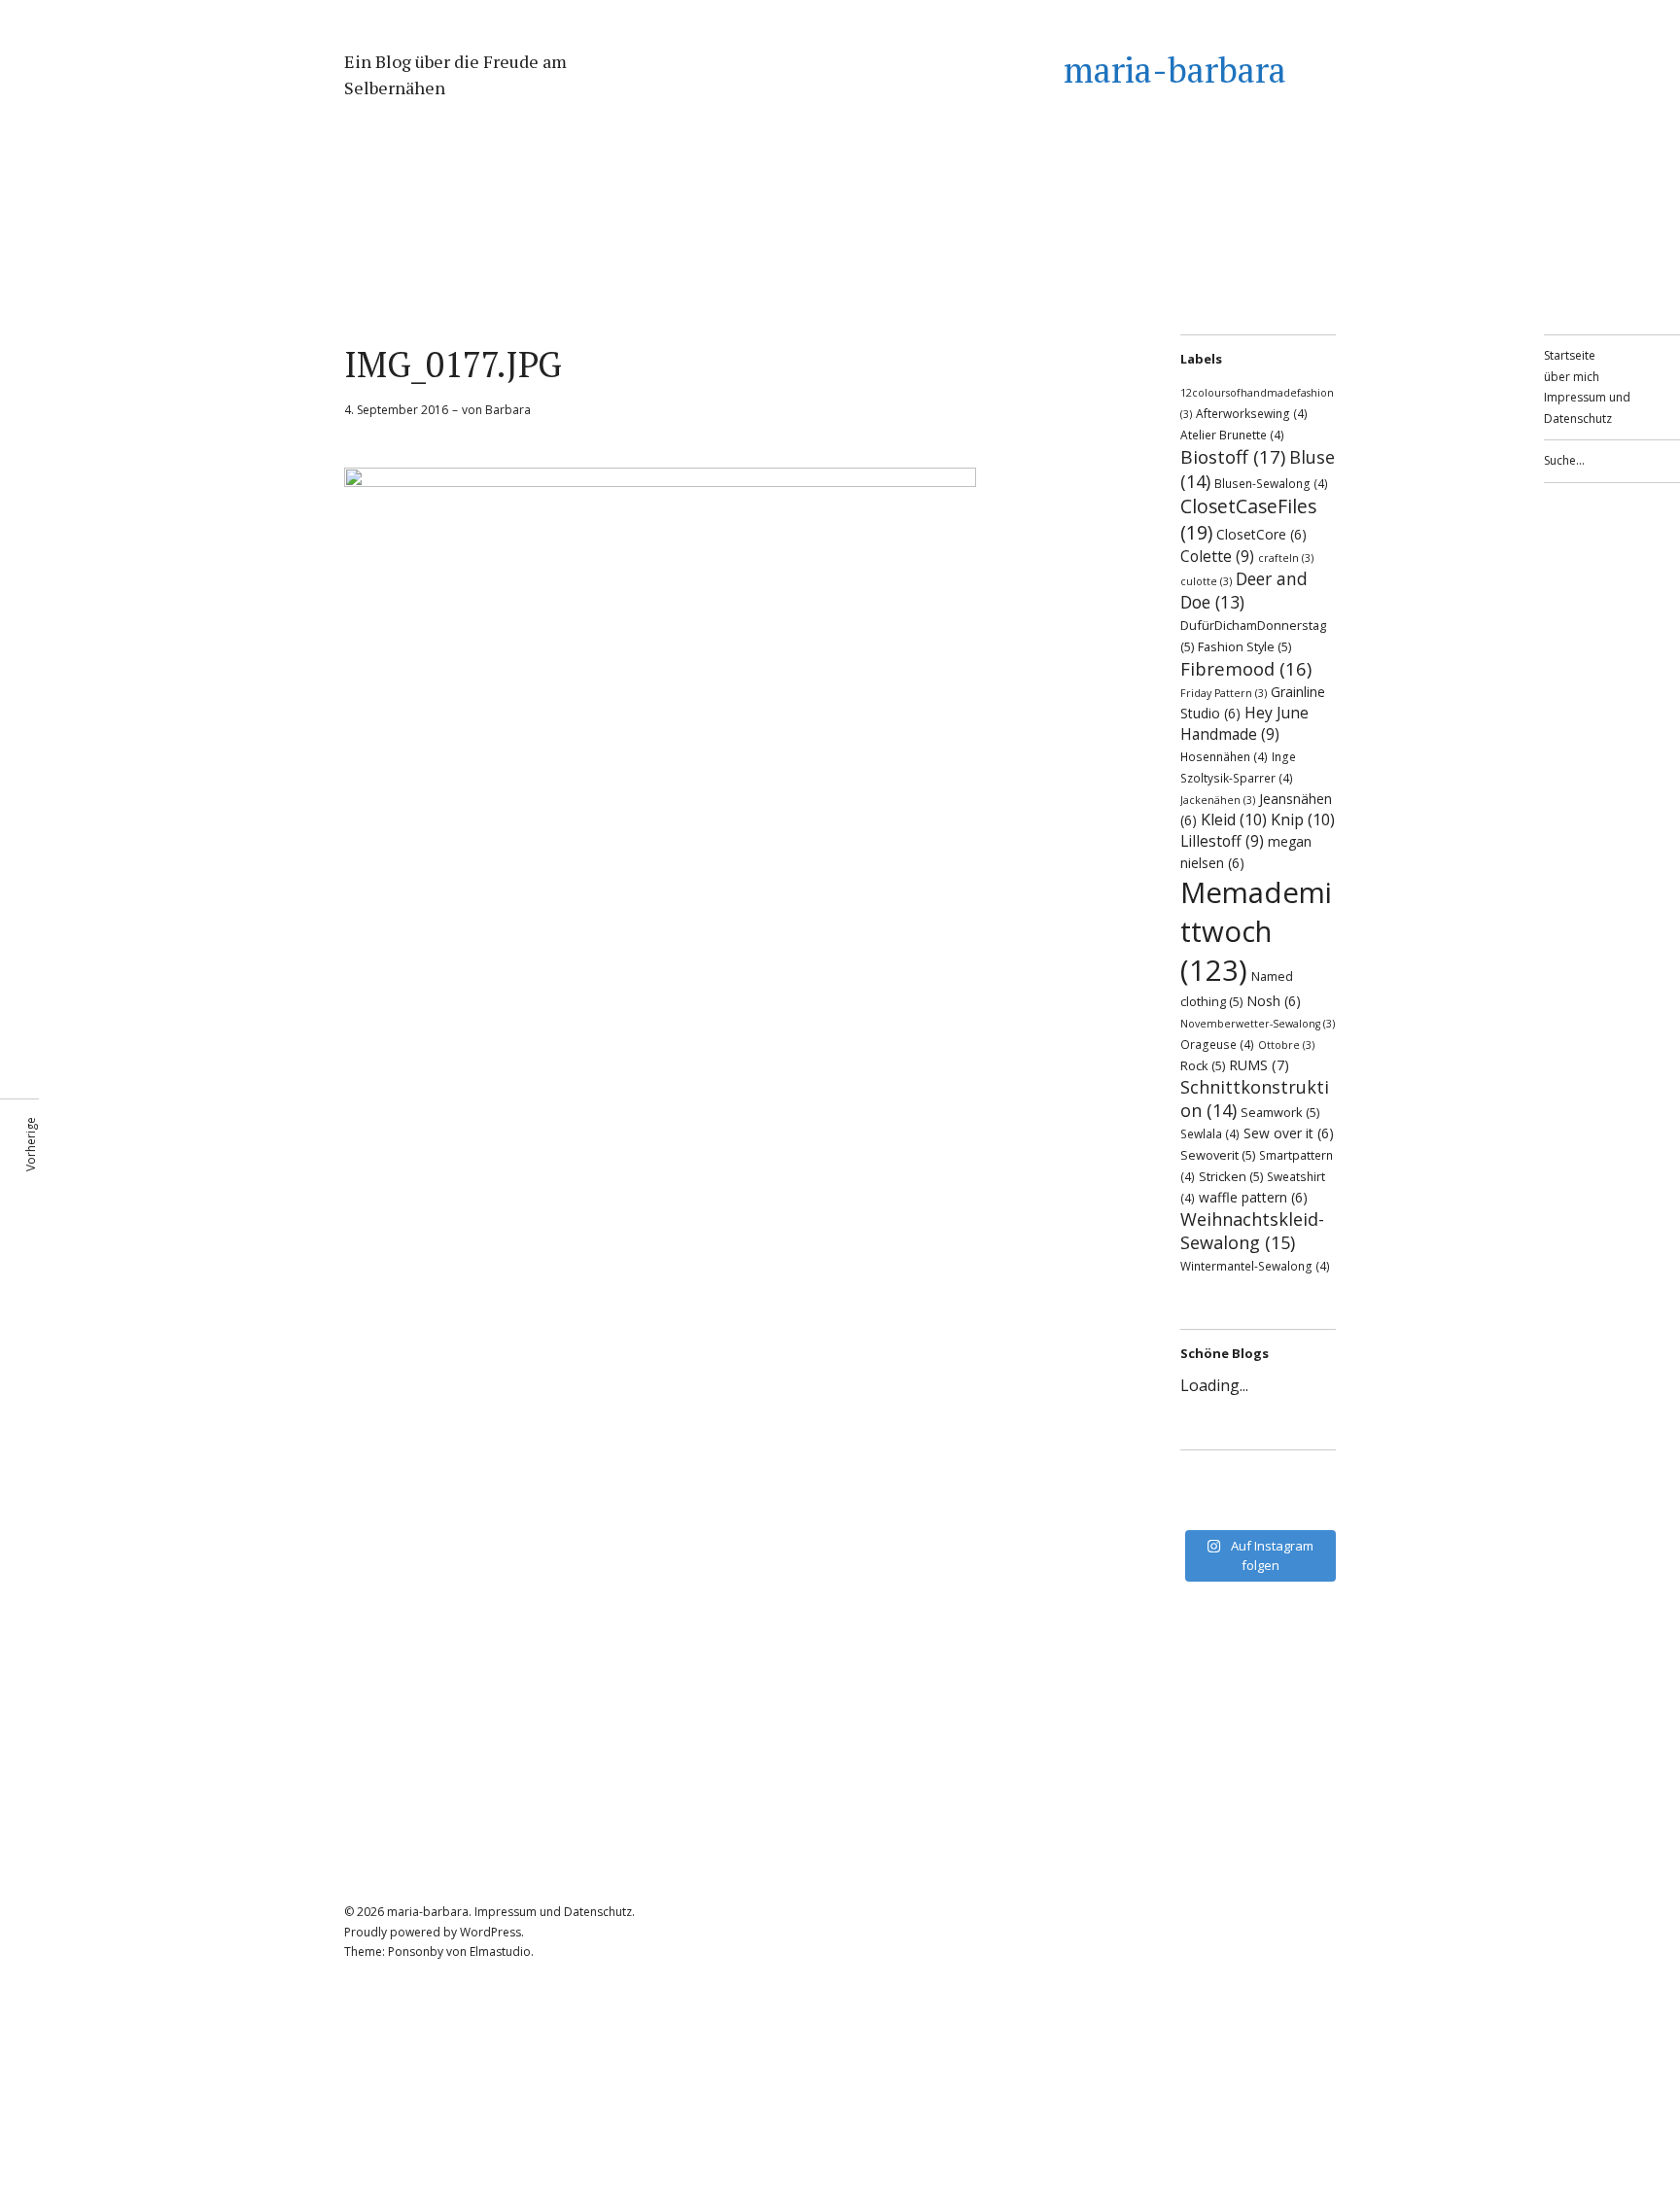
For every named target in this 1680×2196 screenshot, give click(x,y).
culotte (1206, 581)
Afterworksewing (1252, 413)
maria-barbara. (429, 1912)
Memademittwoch (1256, 931)
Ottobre (1286, 1045)
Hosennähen (1224, 756)
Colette (1217, 556)
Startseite (1570, 355)
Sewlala (1210, 1133)
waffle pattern (1253, 1197)
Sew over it (1289, 1133)
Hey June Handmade (1244, 723)
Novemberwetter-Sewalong (1258, 1024)
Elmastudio (500, 1952)
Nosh (1274, 1001)
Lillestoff (1222, 841)
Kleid (1234, 819)
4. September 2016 (396, 410)
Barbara (508, 410)
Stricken (1231, 1176)
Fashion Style (1244, 646)
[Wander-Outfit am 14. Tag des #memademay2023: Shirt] (1258, 1482)
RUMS (1259, 1065)
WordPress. (492, 1932)
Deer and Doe (1244, 590)
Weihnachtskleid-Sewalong (1252, 1231)
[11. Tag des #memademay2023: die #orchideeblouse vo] (1307, 1482)
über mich (1572, 377)
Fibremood (1246, 668)
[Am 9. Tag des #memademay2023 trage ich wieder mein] (1209, 1508)
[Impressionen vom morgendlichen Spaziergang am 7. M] (1307, 1508)
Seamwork (1280, 1112)
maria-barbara (1175, 70)
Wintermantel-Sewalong (1255, 1266)
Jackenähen (1218, 800)
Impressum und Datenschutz (553, 1912)
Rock (1203, 1065)
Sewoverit (1218, 1155)
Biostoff (1233, 457)
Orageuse (1217, 1044)
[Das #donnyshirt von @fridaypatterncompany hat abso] (1209, 1482)
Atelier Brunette (1232, 435)
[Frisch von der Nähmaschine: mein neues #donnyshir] (1258, 1508)
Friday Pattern (1224, 693)
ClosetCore (1261, 534)
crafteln (1286, 558)
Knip (1303, 819)
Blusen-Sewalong (1271, 483)
